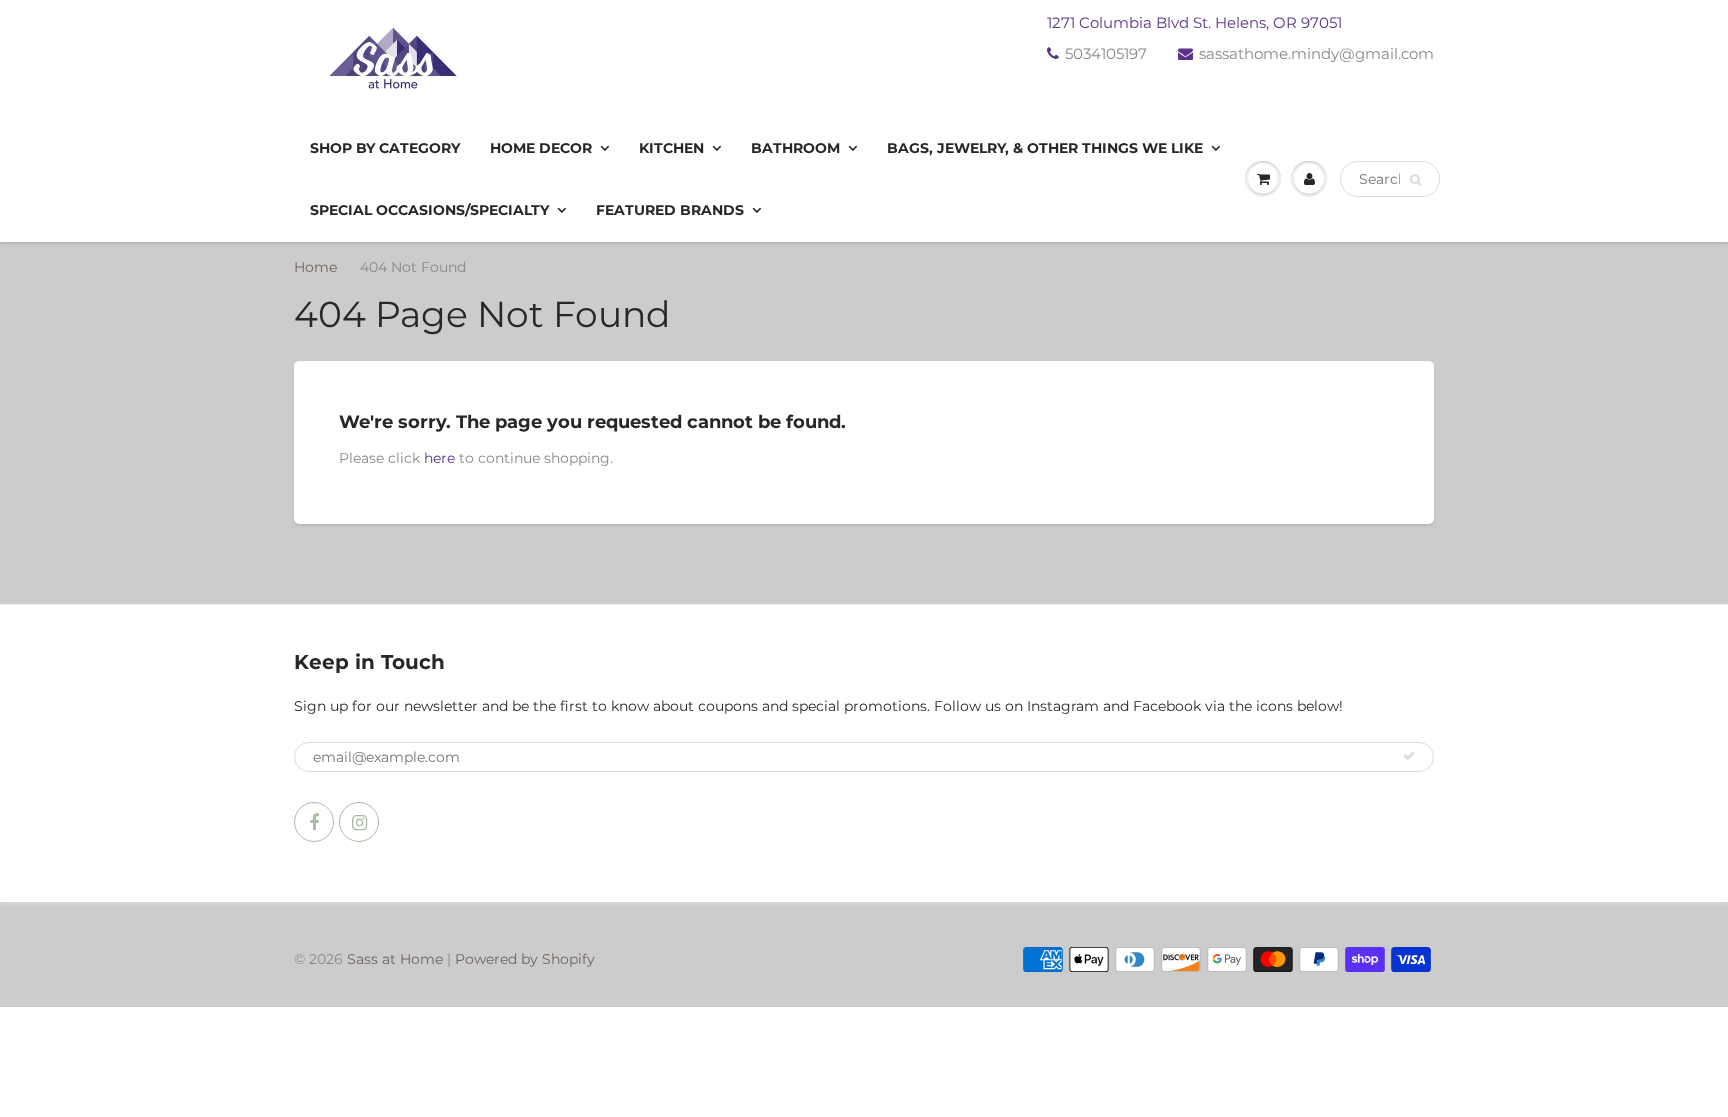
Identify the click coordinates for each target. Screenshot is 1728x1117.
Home (315, 267)
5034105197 (1106, 53)
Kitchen (671, 148)
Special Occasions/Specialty (429, 210)
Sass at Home (395, 959)
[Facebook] (314, 822)
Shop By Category (385, 148)
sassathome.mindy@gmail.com (1316, 53)
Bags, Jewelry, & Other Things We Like (1045, 148)
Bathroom (795, 148)
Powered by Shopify (525, 959)
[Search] (1415, 180)
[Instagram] (359, 822)
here (439, 458)
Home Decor (541, 148)
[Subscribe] (1409, 756)
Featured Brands (670, 210)
